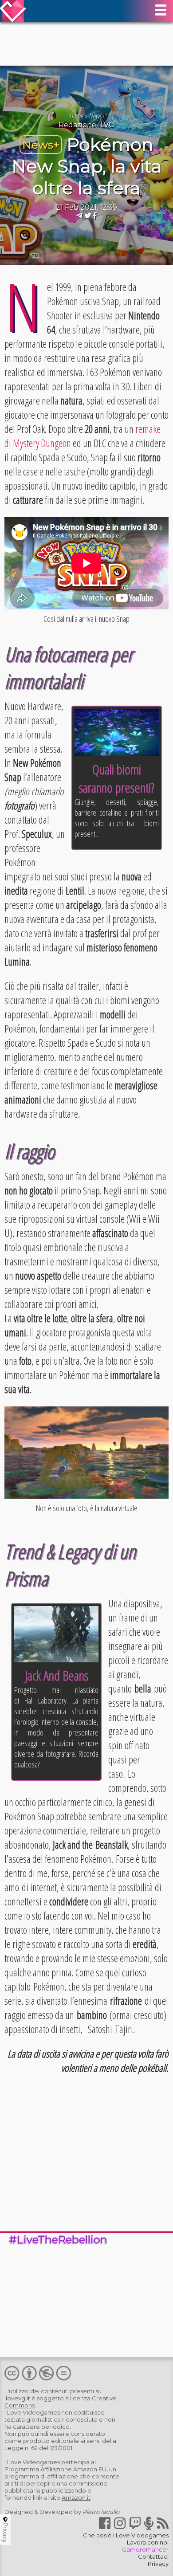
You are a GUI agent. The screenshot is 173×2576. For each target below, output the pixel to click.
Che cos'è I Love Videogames (126, 2535)
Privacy (158, 2564)
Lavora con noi (148, 2542)
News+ (96, 116)
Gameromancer (145, 2549)
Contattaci (153, 2556)
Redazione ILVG (86, 125)
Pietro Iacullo (101, 2512)
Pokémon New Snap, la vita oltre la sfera (87, 166)
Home (76, 116)
